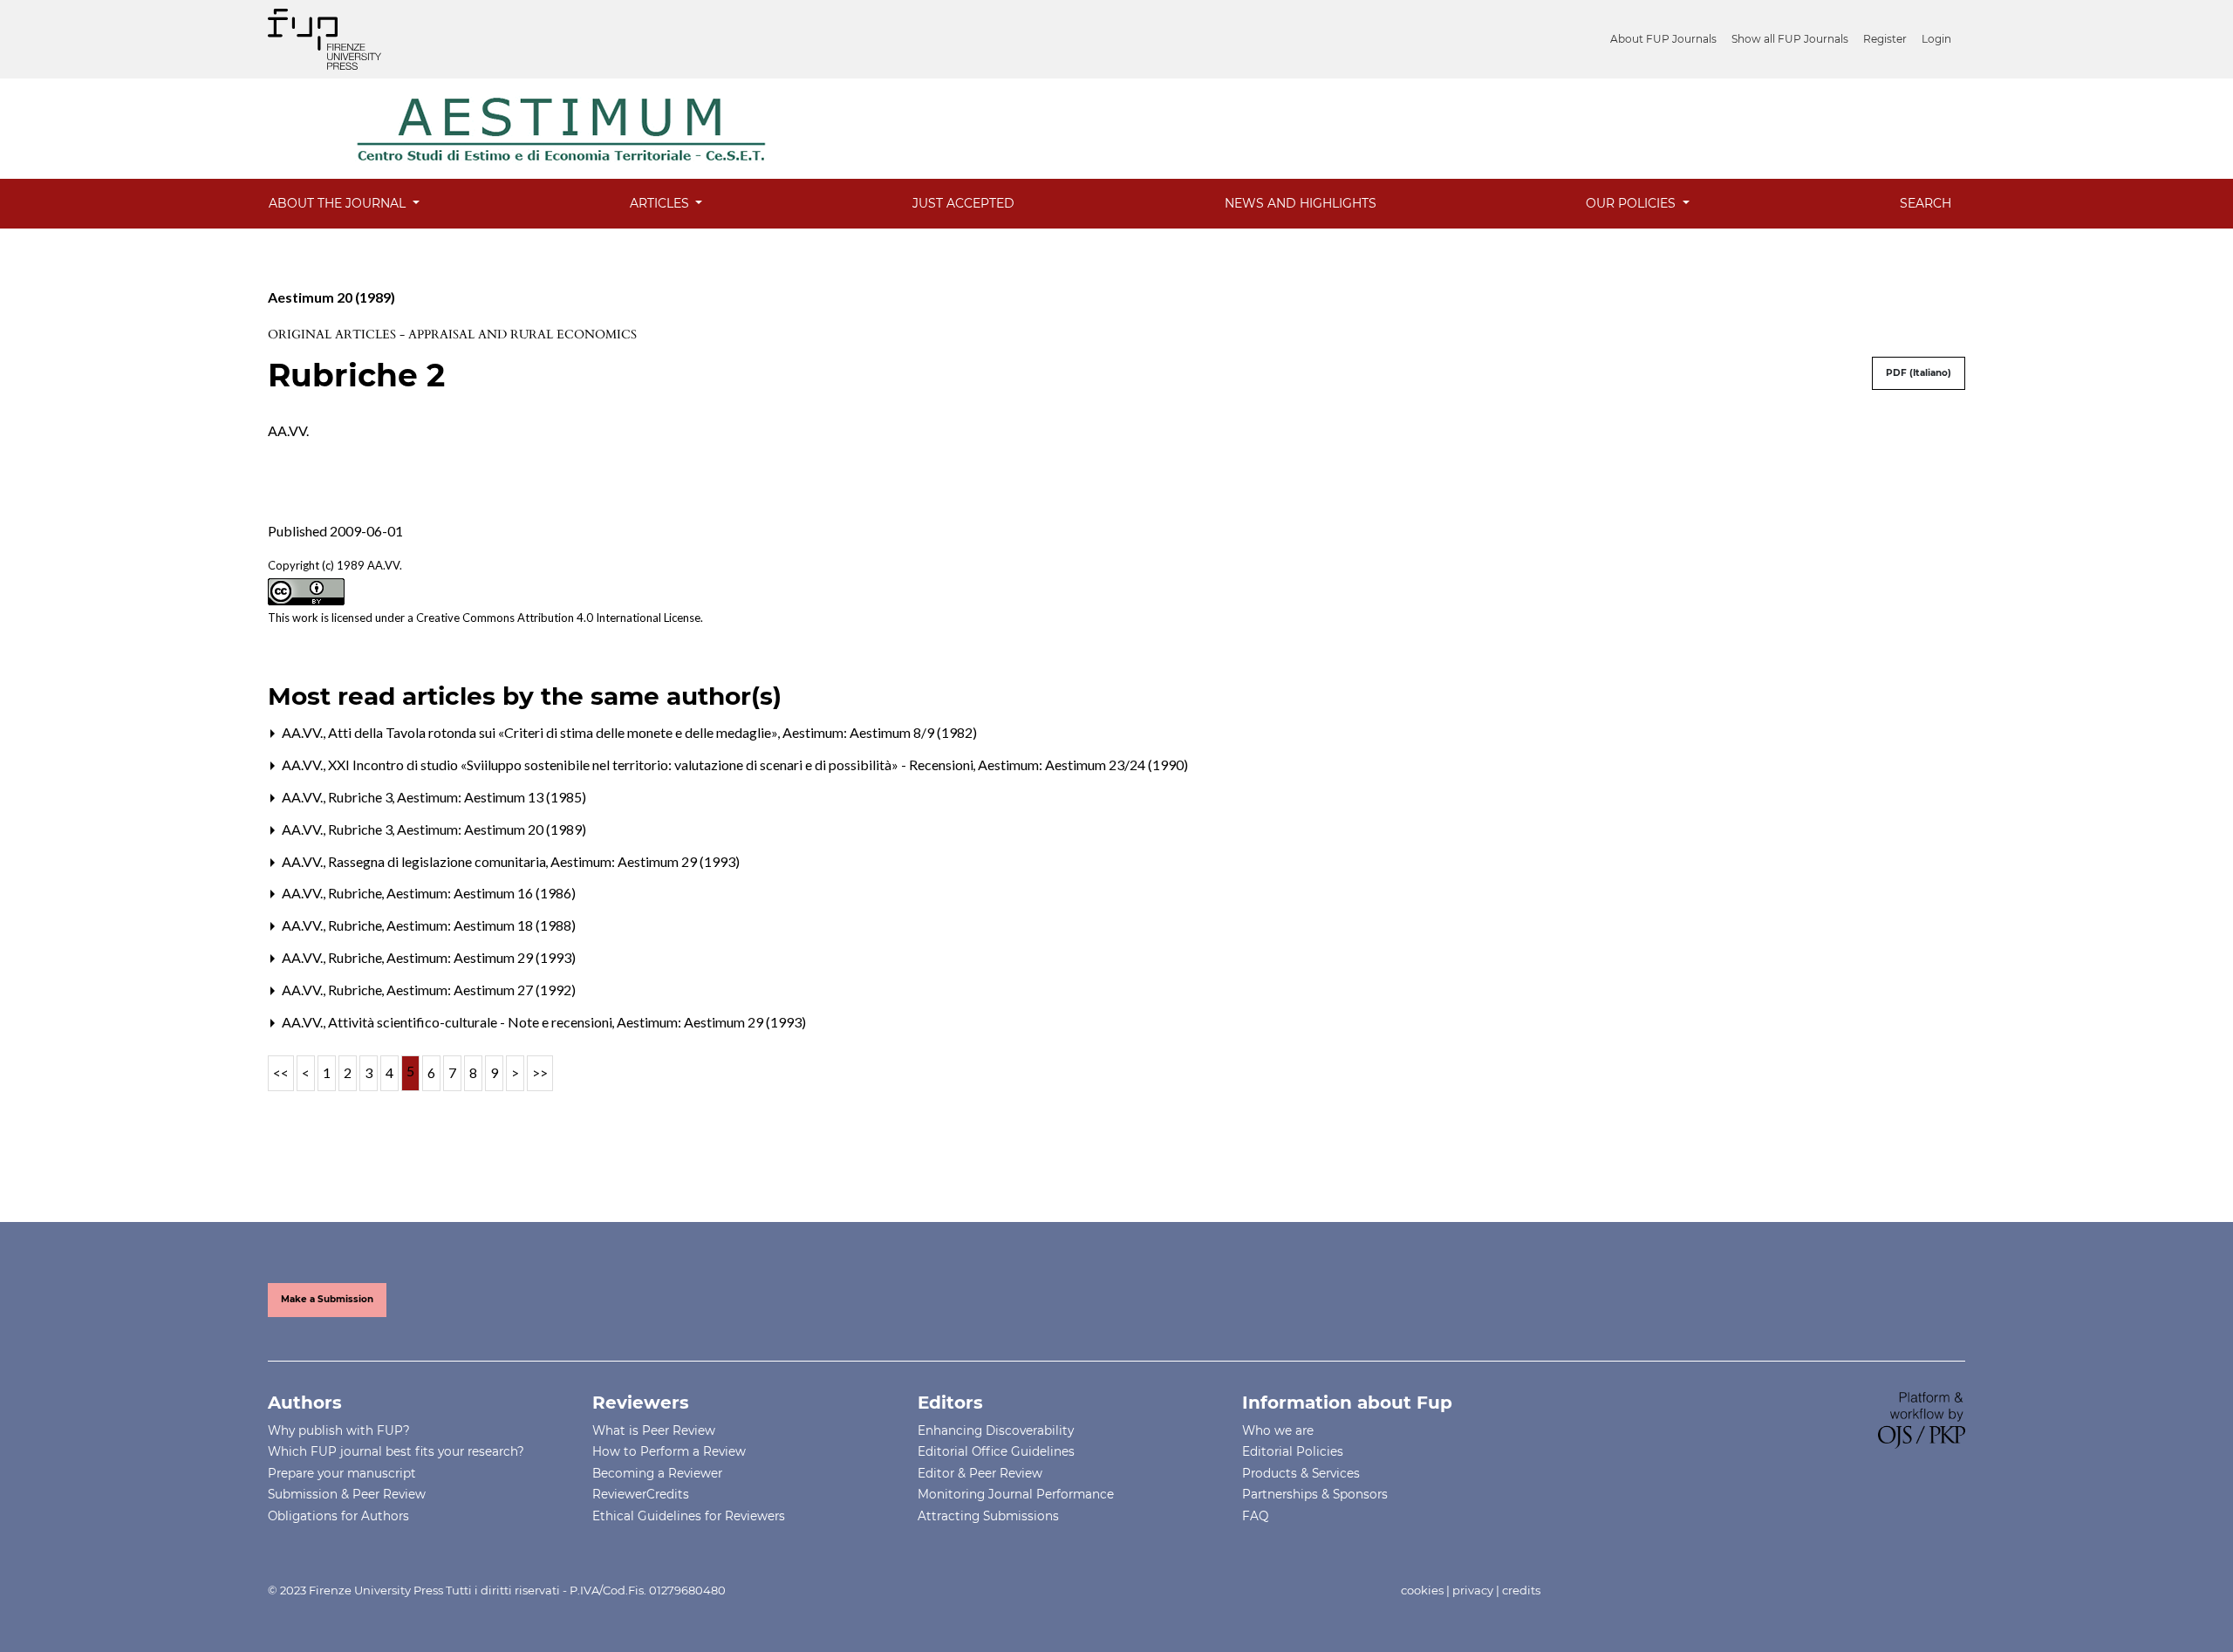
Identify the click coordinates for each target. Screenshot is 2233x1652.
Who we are (1278, 1430)
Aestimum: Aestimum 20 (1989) (492, 829)
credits (1521, 1590)
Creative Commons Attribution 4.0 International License (558, 618)
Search (1926, 203)
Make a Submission (327, 1299)
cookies (1422, 1590)
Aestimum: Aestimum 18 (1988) (481, 925)
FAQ (1255, 1516)
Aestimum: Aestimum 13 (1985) (492, 797)
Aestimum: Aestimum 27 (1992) (481, 990)
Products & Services (1301, 1473)
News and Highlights (1301, 203)
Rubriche (356, 893)
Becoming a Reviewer (657, 1473)
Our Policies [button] (1632, 203)
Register (1885, 39)
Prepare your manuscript (342, 1473)
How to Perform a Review (669, 1451)
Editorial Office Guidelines (996, 1451)
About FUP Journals (1663, 39)
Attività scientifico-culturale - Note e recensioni (471, 1022)
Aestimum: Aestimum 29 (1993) (645, 861)
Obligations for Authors (338, 1516)
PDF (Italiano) (1919, 373)
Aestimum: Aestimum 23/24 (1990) (1083, 765)
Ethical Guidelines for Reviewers (689, 1516)
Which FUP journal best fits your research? (396, 1451)
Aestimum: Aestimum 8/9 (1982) (880, 732)
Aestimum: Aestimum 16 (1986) (481, 893)
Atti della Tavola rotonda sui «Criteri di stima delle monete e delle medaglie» (554, 732)
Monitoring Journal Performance (1016, 1494)
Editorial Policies (1293, 1451)
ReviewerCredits (641, 1494)
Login (1936, 39)
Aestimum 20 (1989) (331, 297)
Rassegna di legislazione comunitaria (438, 861)
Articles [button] (661, 203)
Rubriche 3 (362, 797)
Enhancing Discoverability (996, 1430)
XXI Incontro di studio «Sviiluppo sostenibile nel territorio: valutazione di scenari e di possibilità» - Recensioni (652, 765)
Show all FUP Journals (1790, 39)
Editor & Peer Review (980, 1473)
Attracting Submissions (988, 1516)
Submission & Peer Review (347, 1494)
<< (281, 1072)
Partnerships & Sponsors (1315, 1494)
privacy (1473, 1590)
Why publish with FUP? (339, 1430)
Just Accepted (963, 203)
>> (540, 1072)
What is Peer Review (654, 1430)
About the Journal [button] (339, 203)
